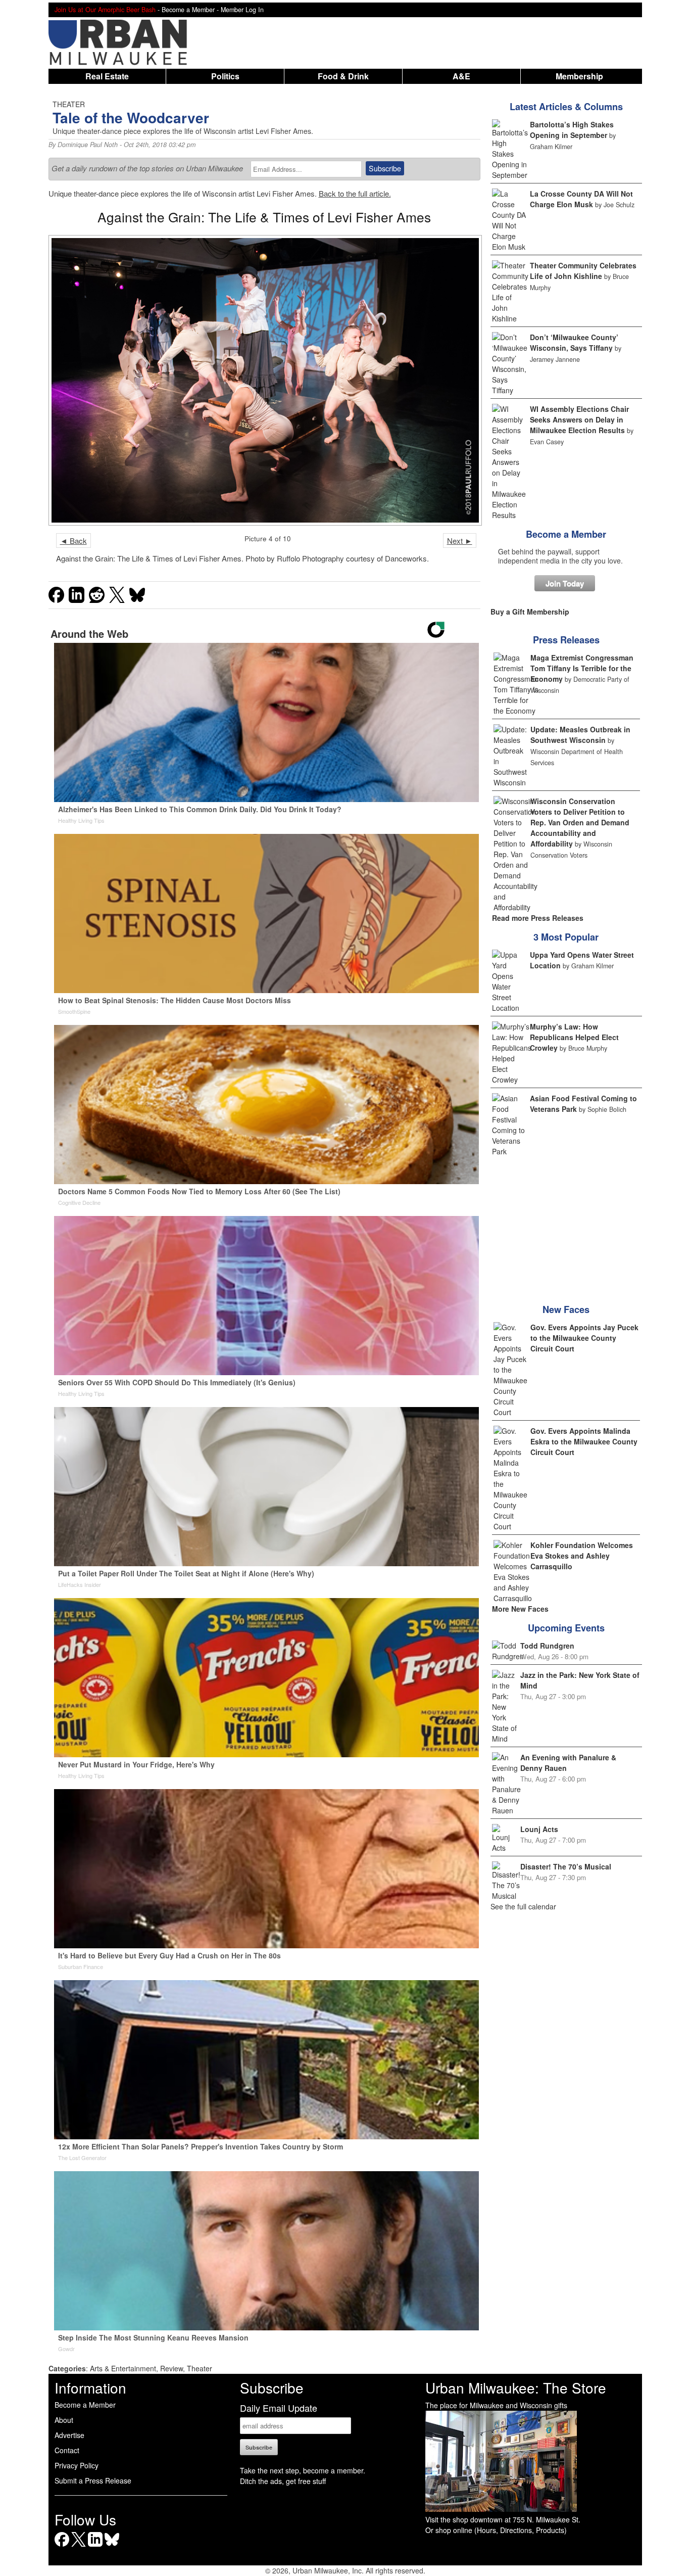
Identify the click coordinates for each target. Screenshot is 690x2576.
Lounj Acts (539, 1829)
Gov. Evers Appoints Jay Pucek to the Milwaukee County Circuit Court (584, 1338)
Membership (579, 76)
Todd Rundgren (547, 1646)
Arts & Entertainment (123, 2368)
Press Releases (566, 640)
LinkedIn (95, 2546)
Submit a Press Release (93, 2480)
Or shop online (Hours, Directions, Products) (496, 2530)
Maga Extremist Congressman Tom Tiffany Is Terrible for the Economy (582, 668)
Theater (200, 2368)
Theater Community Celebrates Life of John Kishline (583, 271)
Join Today (565, 583)
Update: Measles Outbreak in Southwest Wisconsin (580, 735)
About (64, 2420)
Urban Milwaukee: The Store (516, 2387)
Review (171, 2368)
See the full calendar (523, 1906)
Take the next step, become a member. (303, 2470)
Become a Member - (191, 10)
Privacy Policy (77, 2465)
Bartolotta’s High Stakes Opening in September (572, 130)
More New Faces (520, 1609)
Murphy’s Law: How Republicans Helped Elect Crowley (574, 1037)
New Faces (566, 1309)
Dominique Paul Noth (88, 145)
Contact (67, 2450)
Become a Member (566, 534)
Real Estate (107, 76)
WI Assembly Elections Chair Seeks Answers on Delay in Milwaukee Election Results (579, 419)
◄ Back (73, 541)
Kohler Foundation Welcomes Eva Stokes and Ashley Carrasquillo (582, 1556)
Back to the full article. (355, 193)
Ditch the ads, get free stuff (283, 2481)
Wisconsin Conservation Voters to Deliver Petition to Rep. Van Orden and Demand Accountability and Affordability (580, 822)
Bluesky (112, 2546)
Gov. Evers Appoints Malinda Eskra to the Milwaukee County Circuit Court (584, 1441)
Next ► (460, 541)
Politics (225, 76)
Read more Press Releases (538, 918)
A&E (461, 76)
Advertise (69, 2435)
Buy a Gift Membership (530, 612)
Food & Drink (343, 76)
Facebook (62, 2546)
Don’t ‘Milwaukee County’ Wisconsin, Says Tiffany (574, 342)
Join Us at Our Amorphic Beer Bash (105, 10)
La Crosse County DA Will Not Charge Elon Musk (581, 199)
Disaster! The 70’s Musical (566, 1866)
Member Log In (242, 10)
